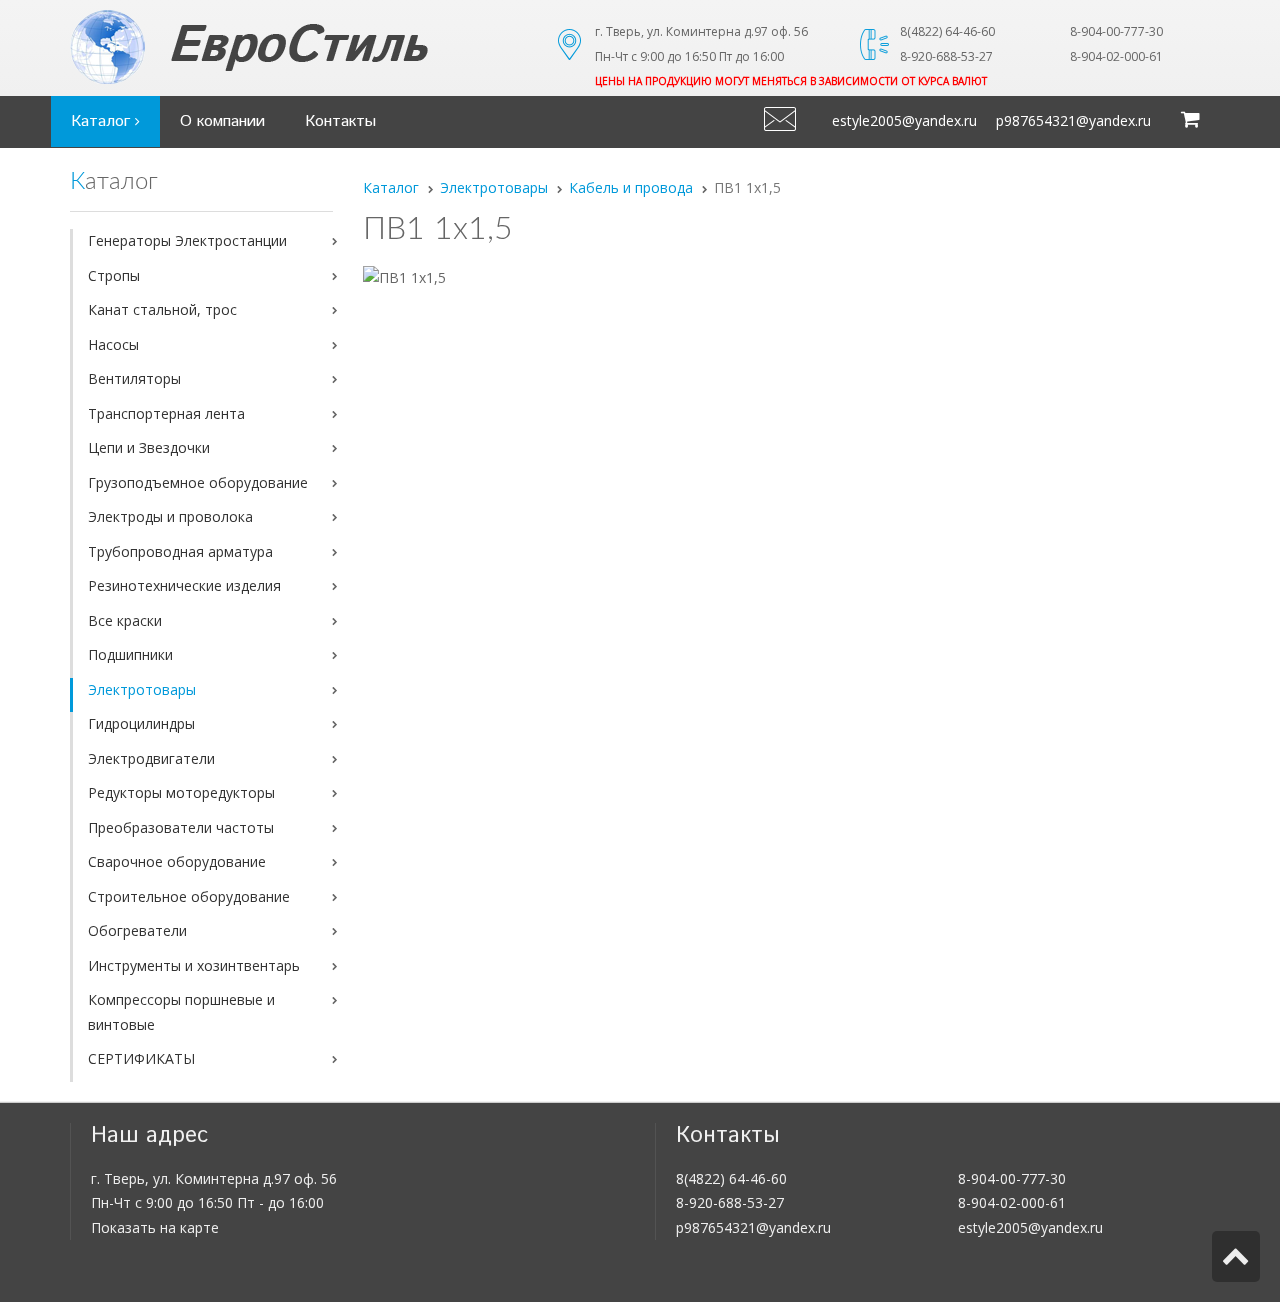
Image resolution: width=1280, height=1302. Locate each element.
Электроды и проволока (170, 516)
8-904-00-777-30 (1012, 1178)
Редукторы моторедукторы (181, 792)
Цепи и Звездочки (149, 447)
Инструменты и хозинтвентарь (194, 965)
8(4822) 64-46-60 (731, 1178)
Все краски (125, 620)
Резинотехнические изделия (184, 585)
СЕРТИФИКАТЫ (141, 1058)
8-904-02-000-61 (1012, 1202)
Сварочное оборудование (177, 861)
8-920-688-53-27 (730, 1202)
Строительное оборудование (189, 896)
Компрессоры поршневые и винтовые (181, 1012)
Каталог (103, 121)
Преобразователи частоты (181, 827)
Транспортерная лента (166, 413)
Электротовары (142, 689)
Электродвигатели (151, 758)
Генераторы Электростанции (187, 240)
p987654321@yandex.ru (1073, 120)
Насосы (113, 344)
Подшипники (130, 654)
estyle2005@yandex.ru (904, 120)
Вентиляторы (134, 378)
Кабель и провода (631, 187)
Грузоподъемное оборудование (198, 482)
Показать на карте (155, 1227)
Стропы (114, 275)
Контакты (340, 121)
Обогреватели (137, 930)
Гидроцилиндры (141, 723)
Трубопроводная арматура (180, 551)
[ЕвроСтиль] (299, 47)
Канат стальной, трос (162, 309)
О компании (222, 121)
